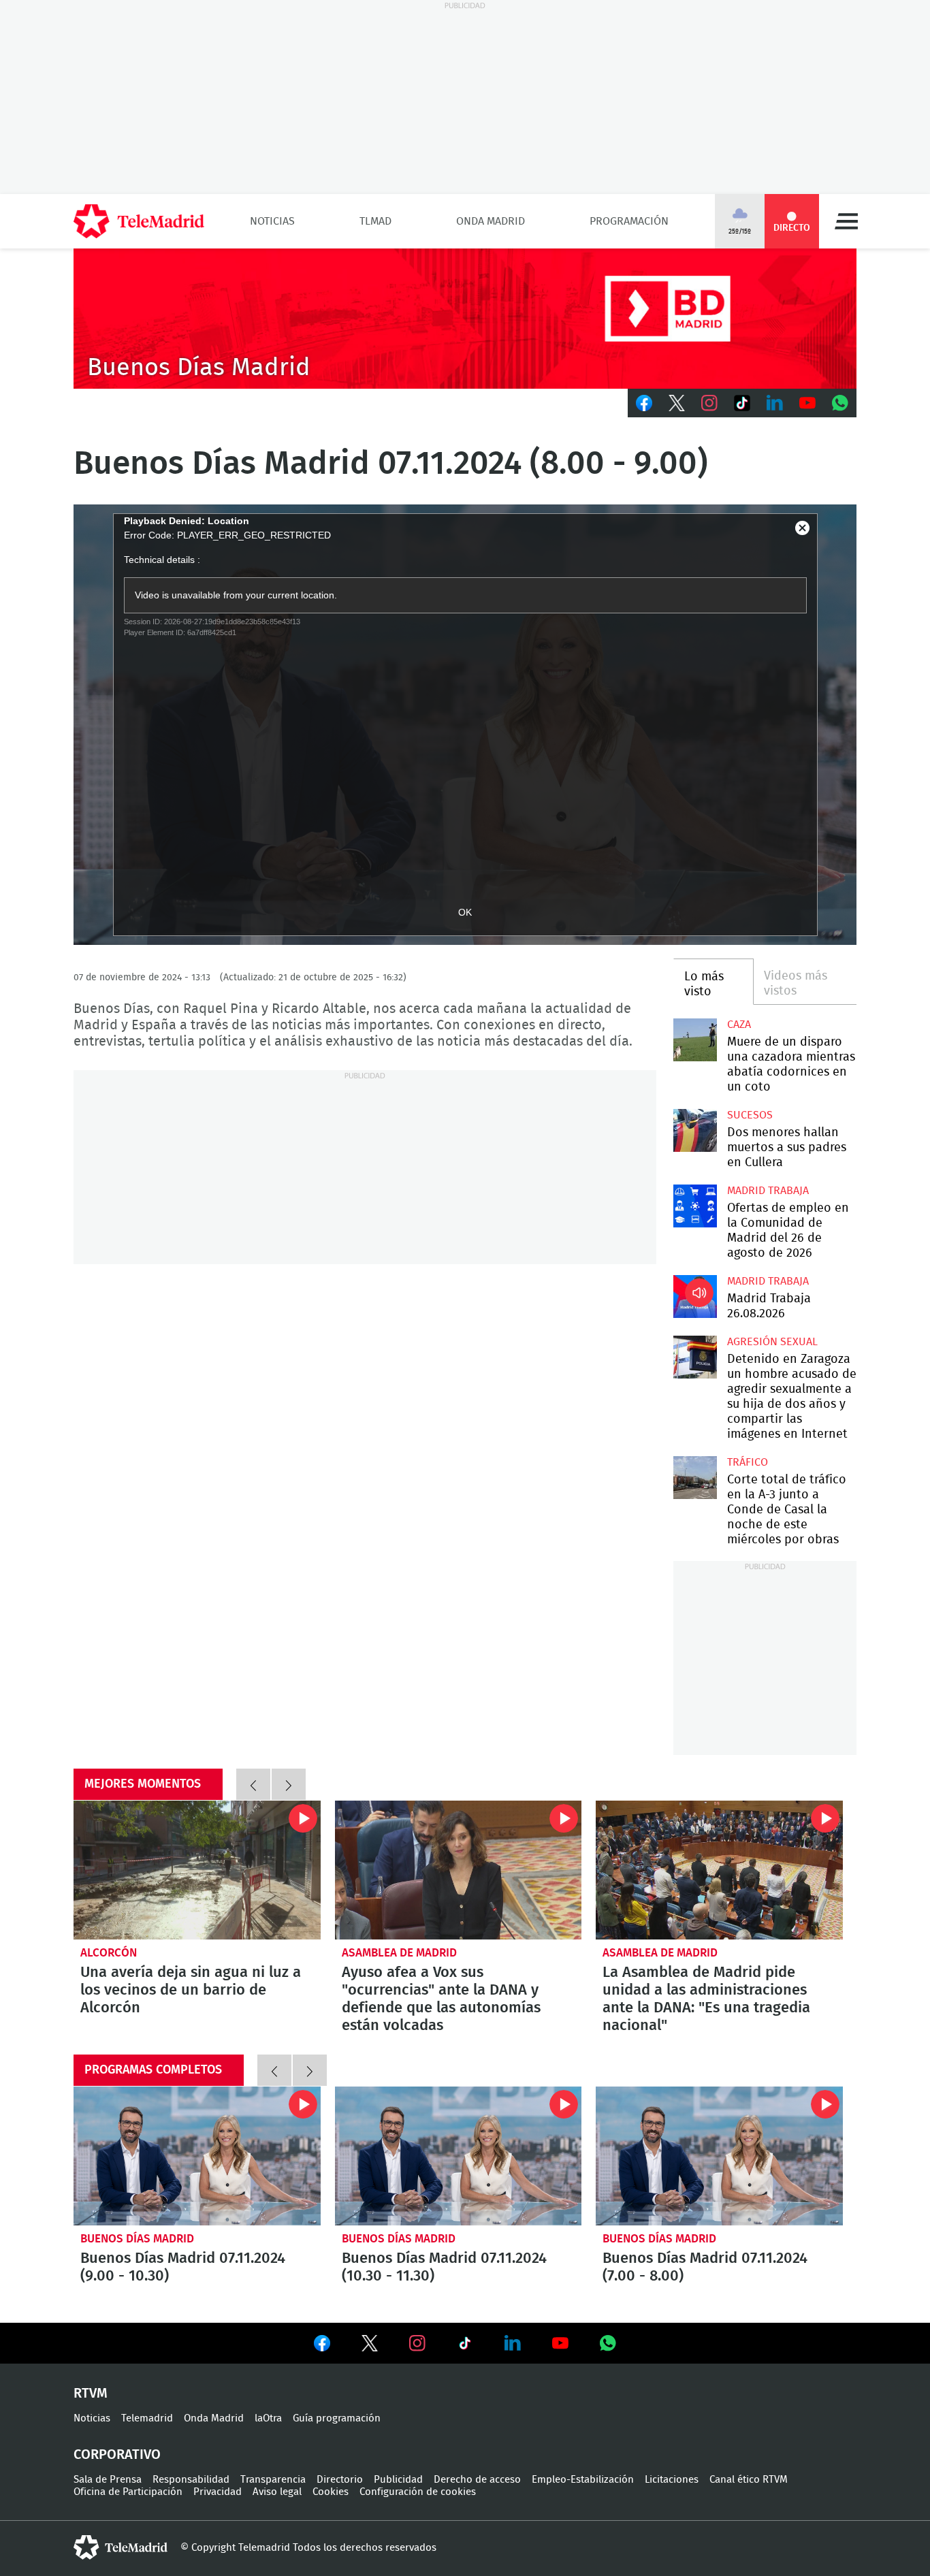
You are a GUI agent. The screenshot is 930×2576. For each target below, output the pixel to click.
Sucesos (750, 1115)
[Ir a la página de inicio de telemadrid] (139, 221)
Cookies (331, 2492)
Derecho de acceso (477, 2480)
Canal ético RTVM (749, 2480)
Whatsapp (840, 403)
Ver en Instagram (417, 2343)
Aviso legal (277, 2492)
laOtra (268, 2418)
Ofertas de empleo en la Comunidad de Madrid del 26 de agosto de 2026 (695, 1206)
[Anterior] (253, 1784)
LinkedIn (775, 403)
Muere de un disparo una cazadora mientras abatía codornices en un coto (695, 1040)
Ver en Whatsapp (608, 2343)
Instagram (709, 403)
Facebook (644, 403)
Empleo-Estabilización (583, 2480)
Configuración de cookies (418, 2492)
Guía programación (337, 2418)
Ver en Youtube (560, 2343)
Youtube (807, 403)
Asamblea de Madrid (399, 1953)
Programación (629, 221)
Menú (846, 221)
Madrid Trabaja (768, 1191)
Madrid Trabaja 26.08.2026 (695, 1297)
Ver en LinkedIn (513, 2343)
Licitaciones (672, 2480)
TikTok (742, 403)
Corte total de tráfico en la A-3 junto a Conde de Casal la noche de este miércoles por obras (695, 1478)
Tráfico (748, 1462)
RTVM (91, 2394)
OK (465, 912)
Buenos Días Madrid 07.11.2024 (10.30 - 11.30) (459, 2156)
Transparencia (273, 2480)
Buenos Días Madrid (137, 2239)
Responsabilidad (191, 2480)
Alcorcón (109, 1953)
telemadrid (121, 2547)
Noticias (272, 221)
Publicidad (398, 2480)
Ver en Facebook (322, 2346)
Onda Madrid (491, 221)
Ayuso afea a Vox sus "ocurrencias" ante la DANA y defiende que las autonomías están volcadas (459, 1870)
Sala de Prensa (108, 2480)
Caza (739, 1025)
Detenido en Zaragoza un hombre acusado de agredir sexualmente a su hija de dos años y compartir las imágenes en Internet (695, 1357)
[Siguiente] (289, 1784)
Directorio (340, 2480)
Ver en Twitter (370, 2346)
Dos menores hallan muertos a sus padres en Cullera (695, 1130)
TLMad (375, 221)
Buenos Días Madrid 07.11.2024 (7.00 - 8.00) (719, 2156)
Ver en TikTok (465, 2346)
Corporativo (117, 2455)
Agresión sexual (772, 1342)
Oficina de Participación (128, 2492)
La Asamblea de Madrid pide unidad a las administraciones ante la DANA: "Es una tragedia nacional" (719, 1870)
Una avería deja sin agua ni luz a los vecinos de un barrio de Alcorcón (197, 1870)
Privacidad (218, 2492)
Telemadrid (147, 2418)
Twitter (677, 403)
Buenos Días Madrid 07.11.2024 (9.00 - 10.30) (197, 2156)
